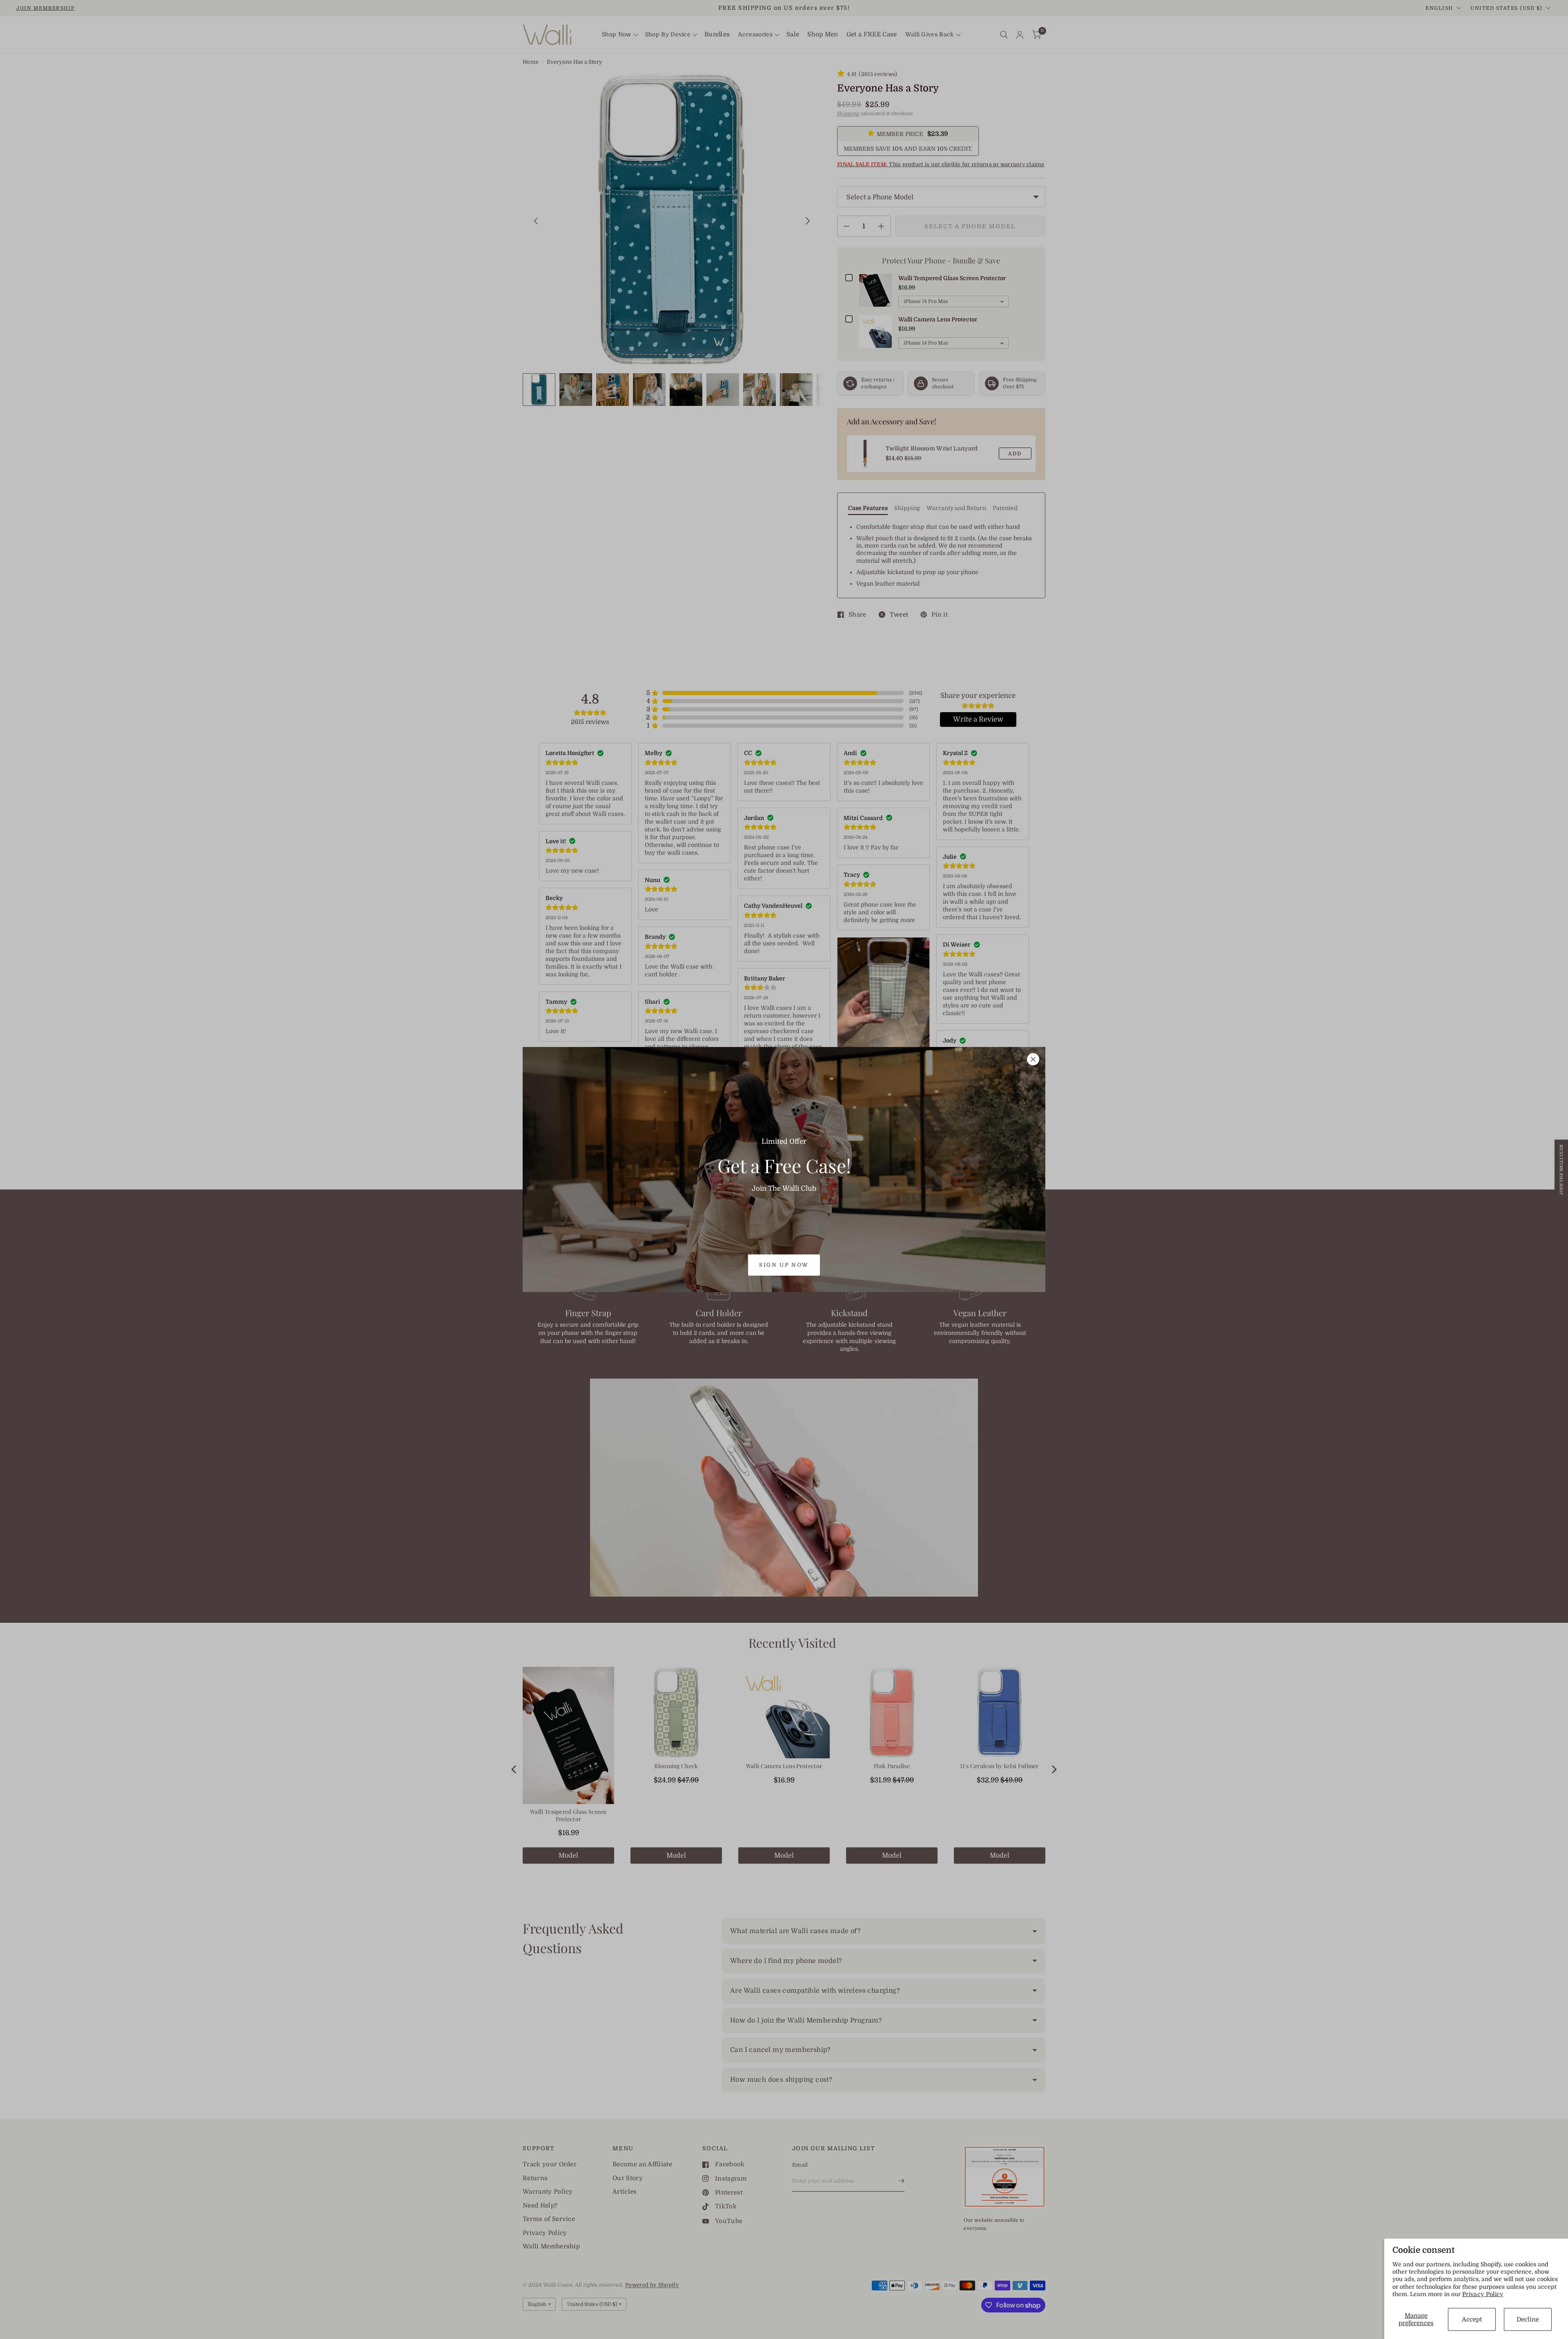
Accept (1472, 2319)
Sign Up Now (784, 1265)
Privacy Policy (1483, 2294)
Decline (1528, 2319)
